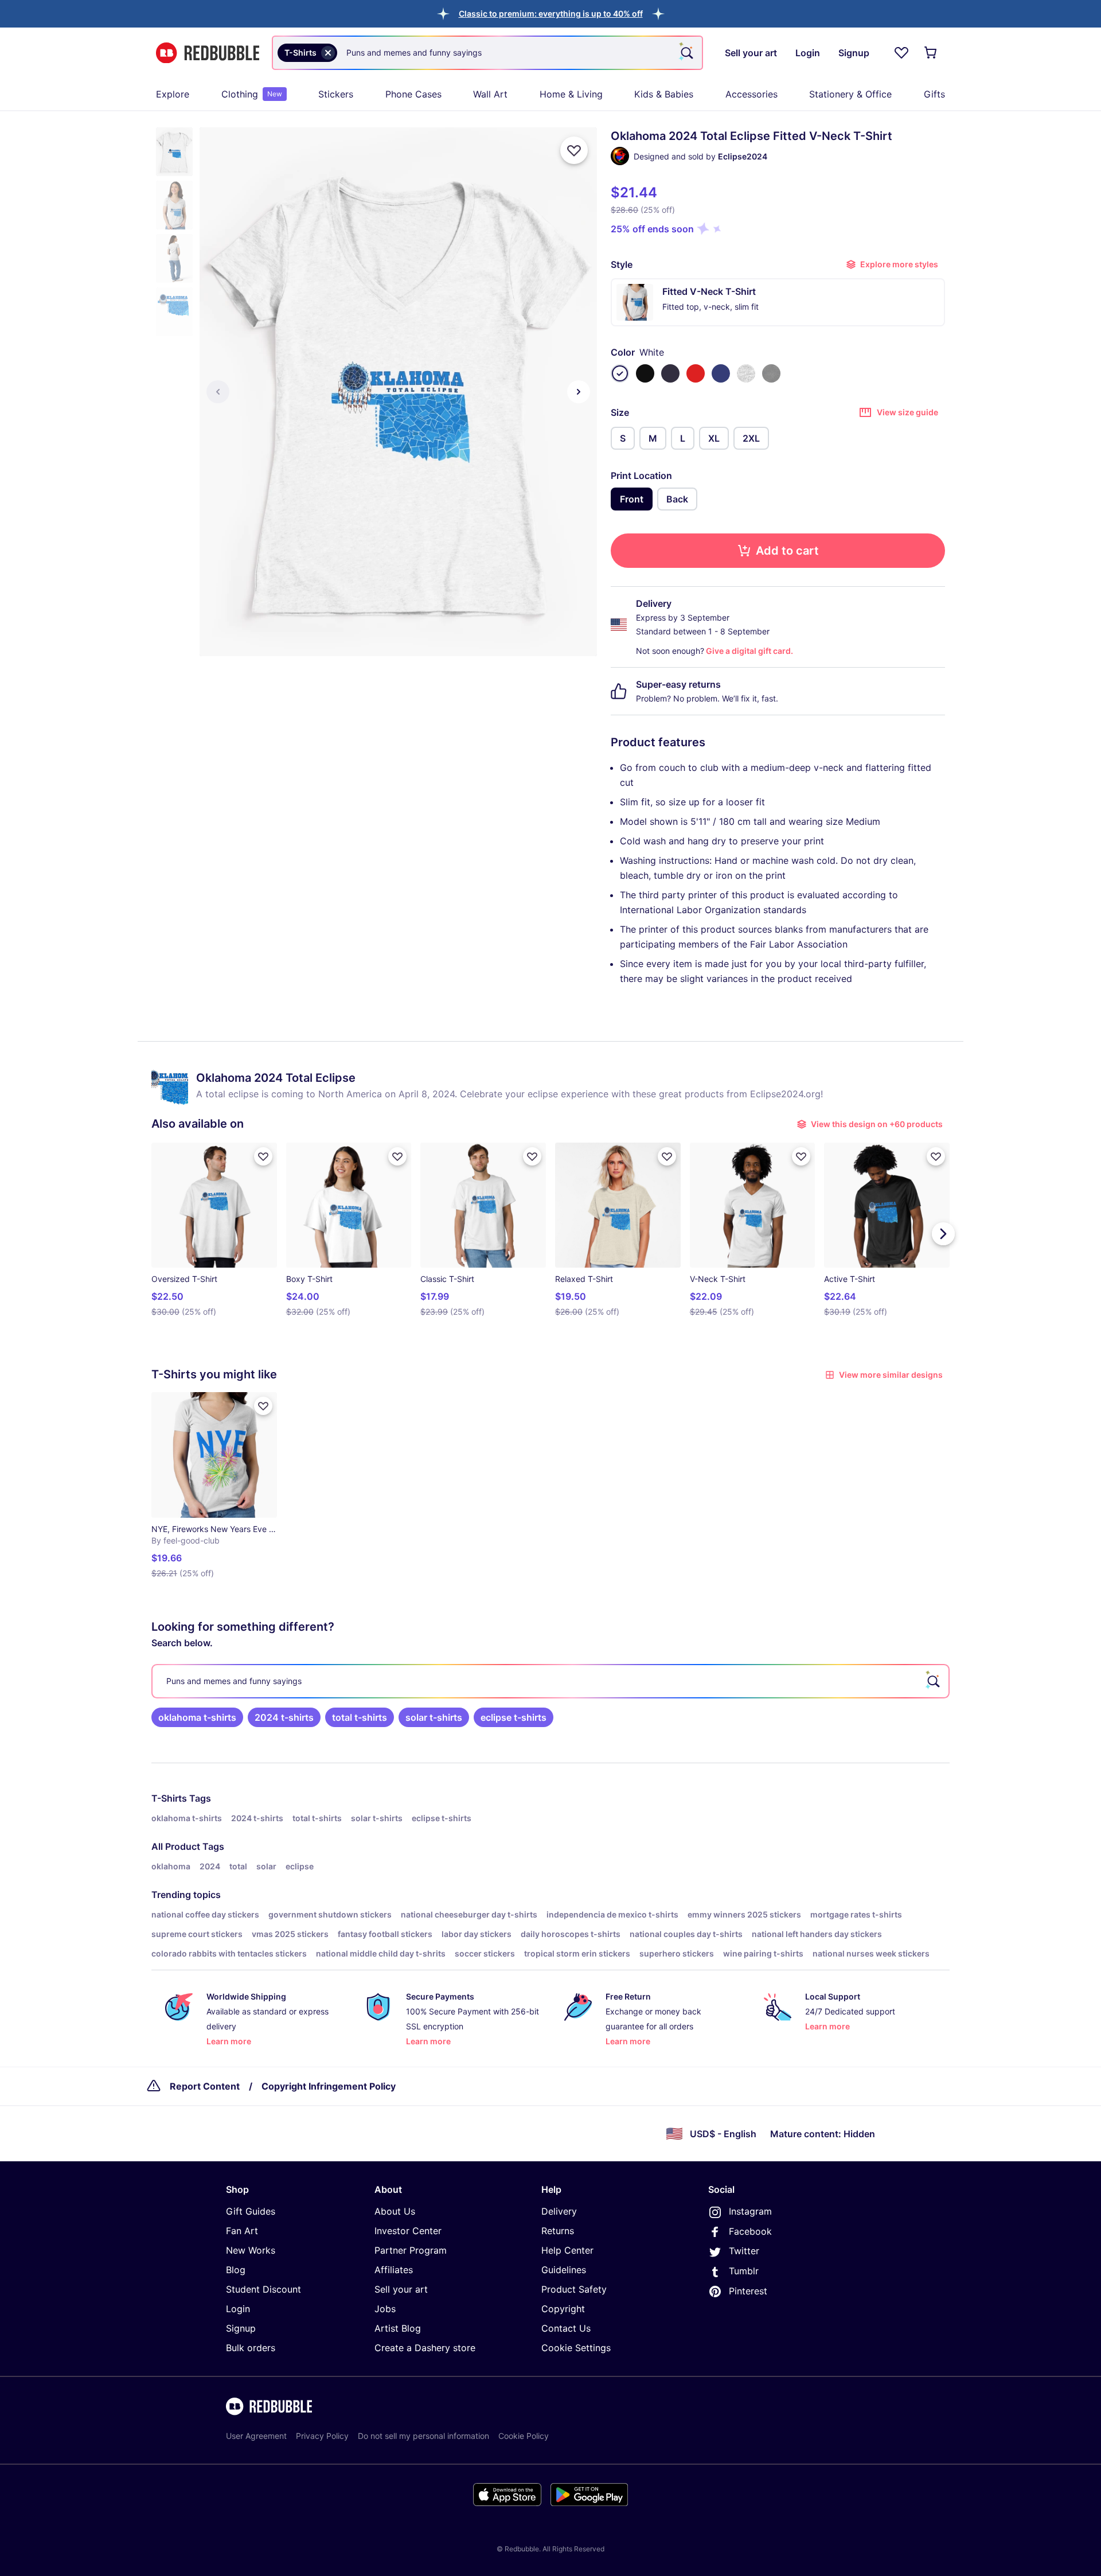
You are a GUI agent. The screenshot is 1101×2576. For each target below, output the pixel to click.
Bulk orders (251, 2348)
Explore (173, 94)
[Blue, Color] (721, 373)
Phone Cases (413, 94)
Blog (236, 2270)
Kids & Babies (664, 94)
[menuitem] (173, 94)
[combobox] (487, 53)
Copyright (563, 2309)
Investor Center (408, 2231)
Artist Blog (398, 2328)
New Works (251, 2250)
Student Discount (263, 2289)
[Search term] (686, 53)
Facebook (750, 2231)
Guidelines (564, 2270)
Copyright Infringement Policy (329, 2086)
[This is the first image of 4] (218, 392)
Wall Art (490, 94)
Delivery (559, 2211)
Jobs (385, 2309)
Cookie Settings (576, 2348)
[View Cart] (931, 53)
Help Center (567, 2250)
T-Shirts (169, 1798)
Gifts (934, 94)
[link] (197, 1717)
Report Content (205, 2086)
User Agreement (256, 2436)
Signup (241, 2328)
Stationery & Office (850, 94)
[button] (551, 13)
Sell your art (401, 2289)
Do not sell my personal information (423, 2436)
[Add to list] (574, 150)
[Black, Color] (645, 373)
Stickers (336, 94)
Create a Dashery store (425, 2348)
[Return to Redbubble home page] (208, 53)
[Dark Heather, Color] (771, 373)
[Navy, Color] (670, 373)
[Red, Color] (696, 373)
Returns (558, 2231)
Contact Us (566, 2328)
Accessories (751, 94)
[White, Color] (620, 373)
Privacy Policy (322, 2436)
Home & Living (571, 94)
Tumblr (744, 2271)
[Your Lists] (901, 53)
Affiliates (394, 2270)
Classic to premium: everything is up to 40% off (551, 13)
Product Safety (574, 2289)
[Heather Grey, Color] (746, 373)
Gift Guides (251, 2211)
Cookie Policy (524, 2436)
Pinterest (748, 2291)
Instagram (750, 2211)
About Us (395, 2211)
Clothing (252, 94)
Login (238, 2309)
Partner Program (411, 2250)
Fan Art (242, 2231)
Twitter (744, 2251)
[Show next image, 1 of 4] (579, 392)
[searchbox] (550, 1681)
